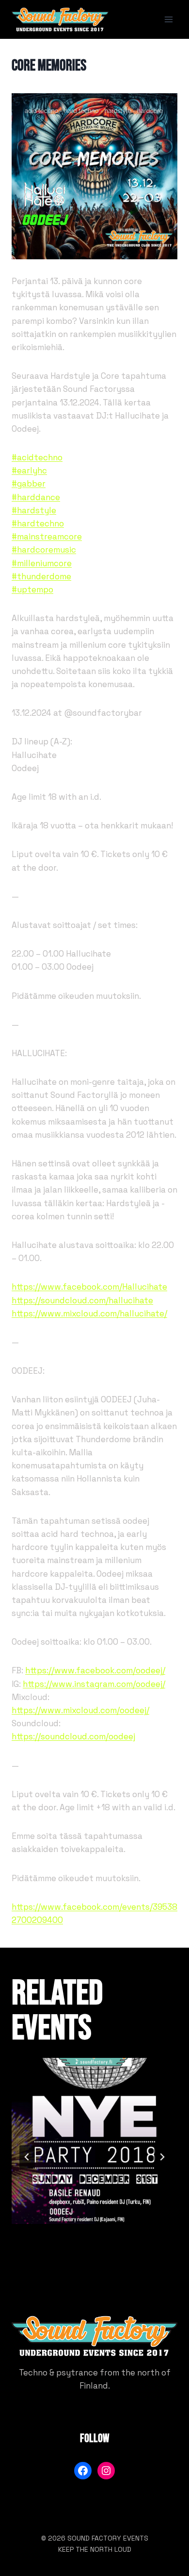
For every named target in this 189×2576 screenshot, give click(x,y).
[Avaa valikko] (168, 19)
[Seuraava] (162, 2157)
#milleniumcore (42, 563)
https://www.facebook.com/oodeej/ (95, 1670)
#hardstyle (34, 510)
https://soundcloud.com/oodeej (73, 1736)
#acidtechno (37, 457)
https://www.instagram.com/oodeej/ (94, 1684)
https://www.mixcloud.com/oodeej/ (80, 1710)
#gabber (29, 484)
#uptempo (32, 589)
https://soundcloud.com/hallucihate (82, 1300)
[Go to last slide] (27, 2157)
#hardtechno (38, 523)
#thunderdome (41, 576)
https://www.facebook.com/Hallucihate (89, 1287)
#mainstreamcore (47, 537)
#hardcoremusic (44, 550)
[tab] (75, 2264)
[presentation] (94, 2141)
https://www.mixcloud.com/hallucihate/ (89, 1313)
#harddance (36, 497)
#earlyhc (29, 471)
